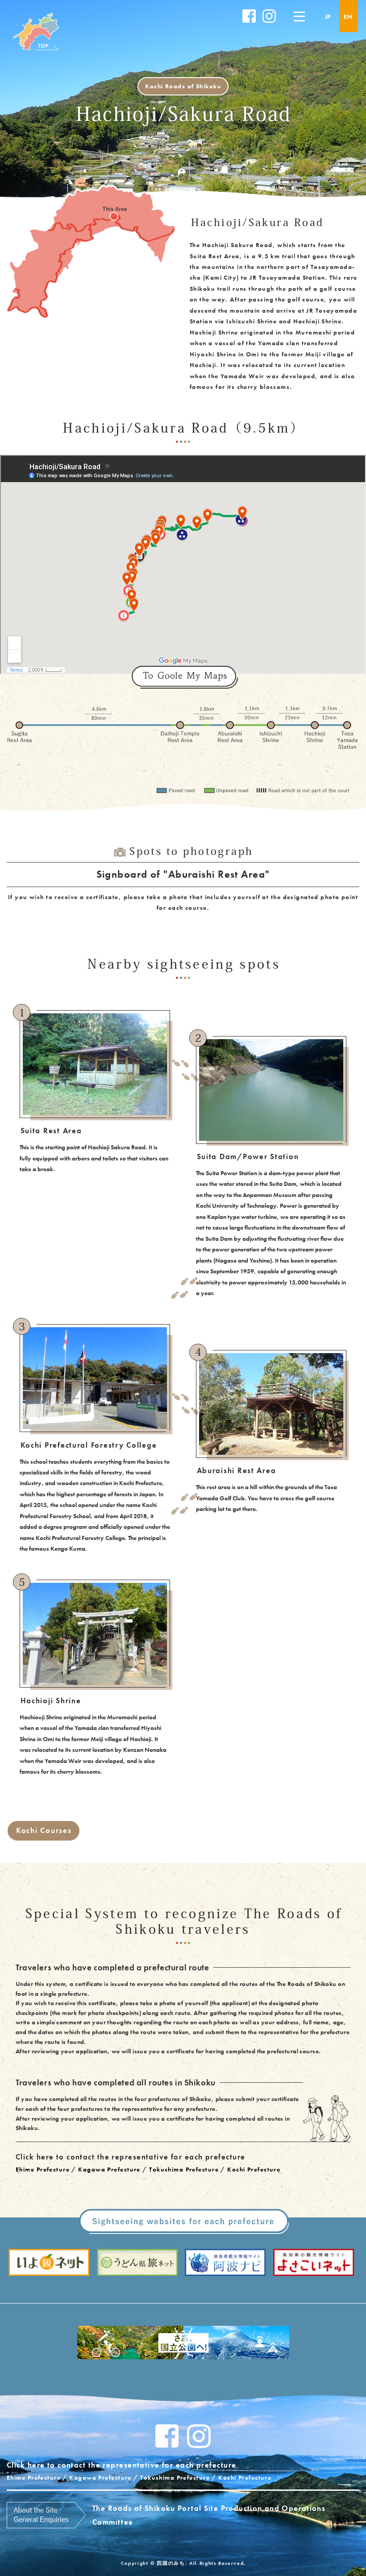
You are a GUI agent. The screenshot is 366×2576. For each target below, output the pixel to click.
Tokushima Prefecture (184, 2169)
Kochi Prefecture (254, 2169)
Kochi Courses (44, 1830)
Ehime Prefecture (43, 2169)
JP (328, 17)
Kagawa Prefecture (109, 2169)
